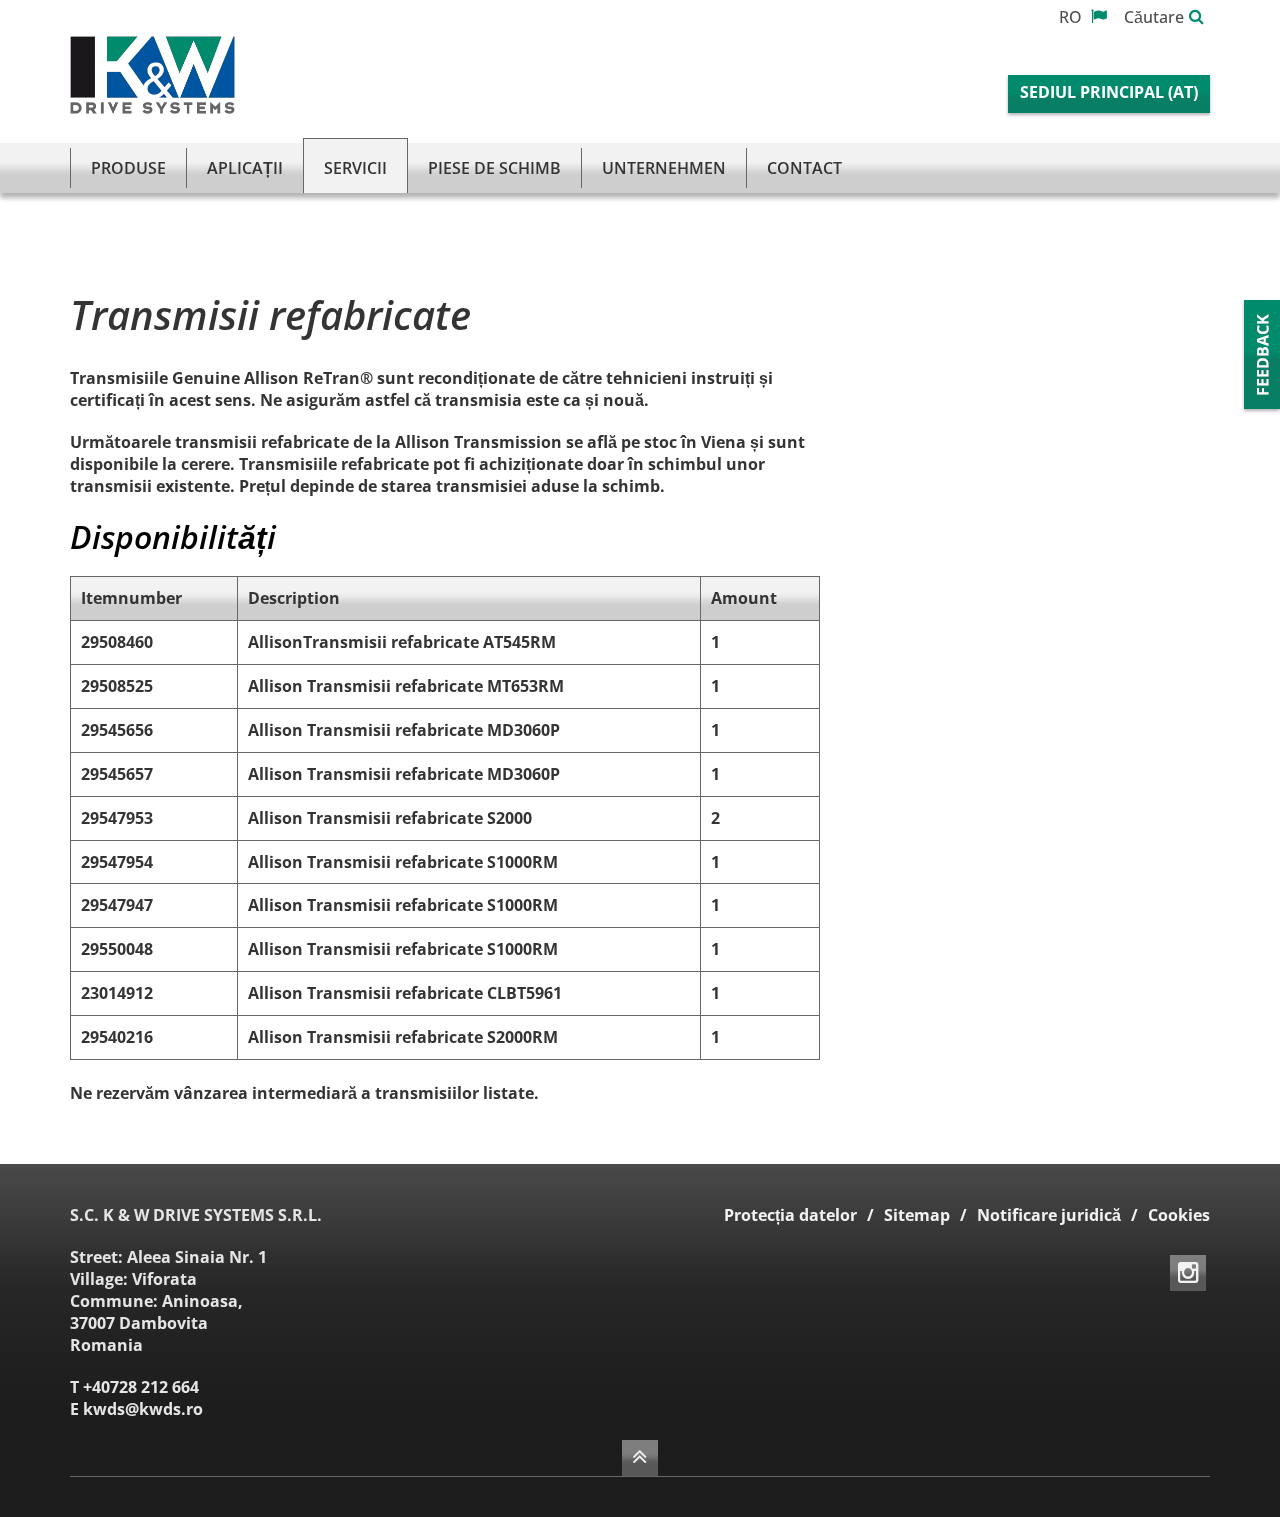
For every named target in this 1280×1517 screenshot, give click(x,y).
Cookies (1179, 1215)
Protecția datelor (790, 1215)
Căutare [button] (1154, 17)
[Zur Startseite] (152, 75)
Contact (804, 168)
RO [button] (1072, 17)
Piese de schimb (494, 168)
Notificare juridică (1049, 1215)
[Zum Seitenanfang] (640, 1458)
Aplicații (245, 168)
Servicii (355, 168)
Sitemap (917, 1215)
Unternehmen (664, 168)
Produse (128, 168)
